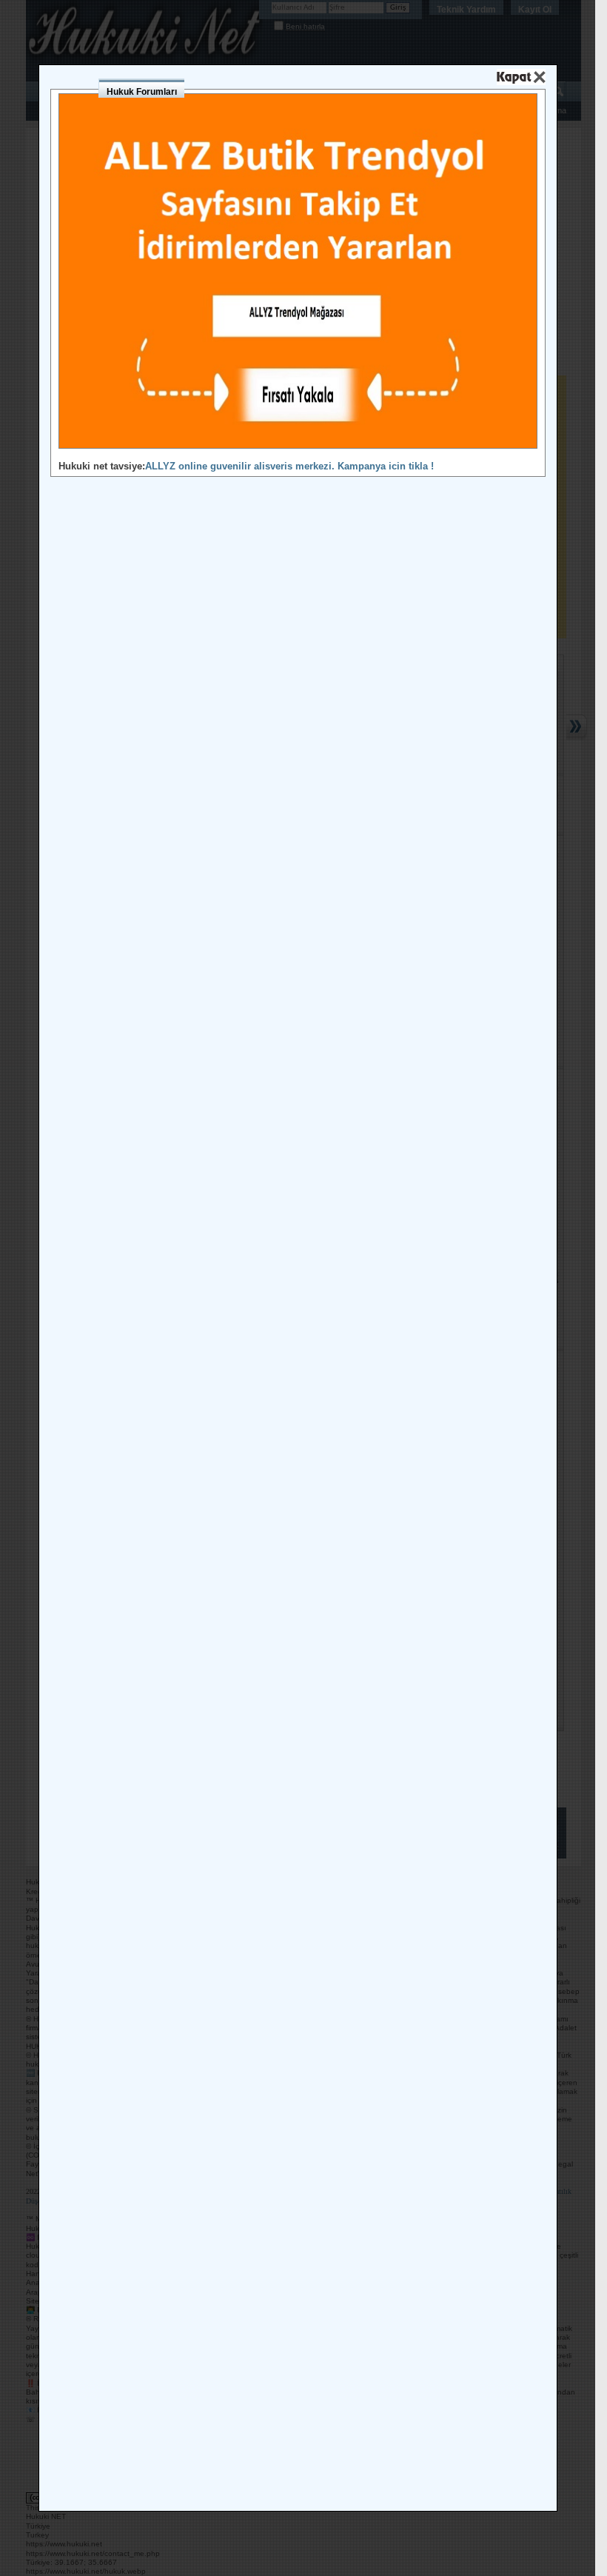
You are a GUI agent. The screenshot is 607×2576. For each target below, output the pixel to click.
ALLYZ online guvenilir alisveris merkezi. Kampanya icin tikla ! (289, 466)
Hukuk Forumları (142, 92)
